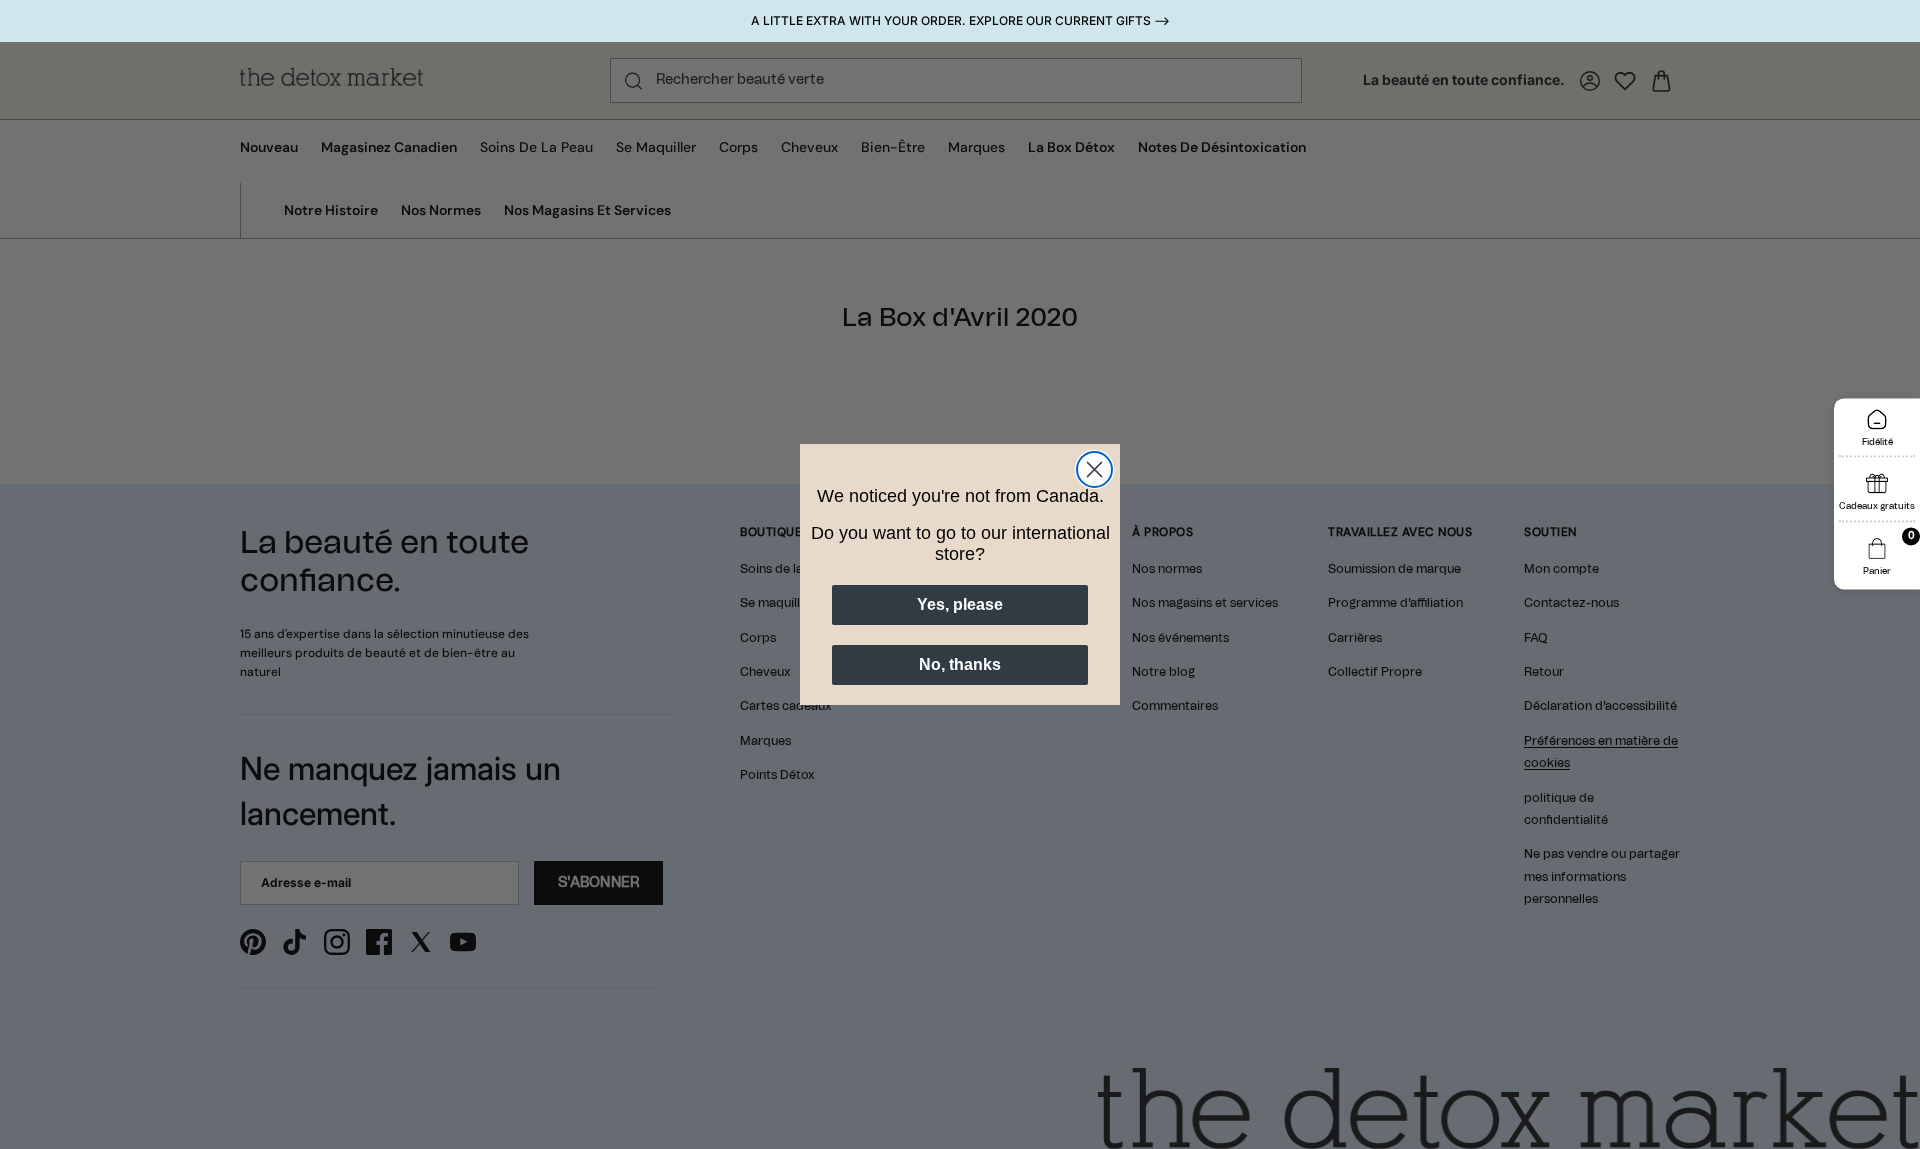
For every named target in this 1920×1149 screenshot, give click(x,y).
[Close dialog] (1094, 469)
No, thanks (960, 664)
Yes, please (960, 604)
